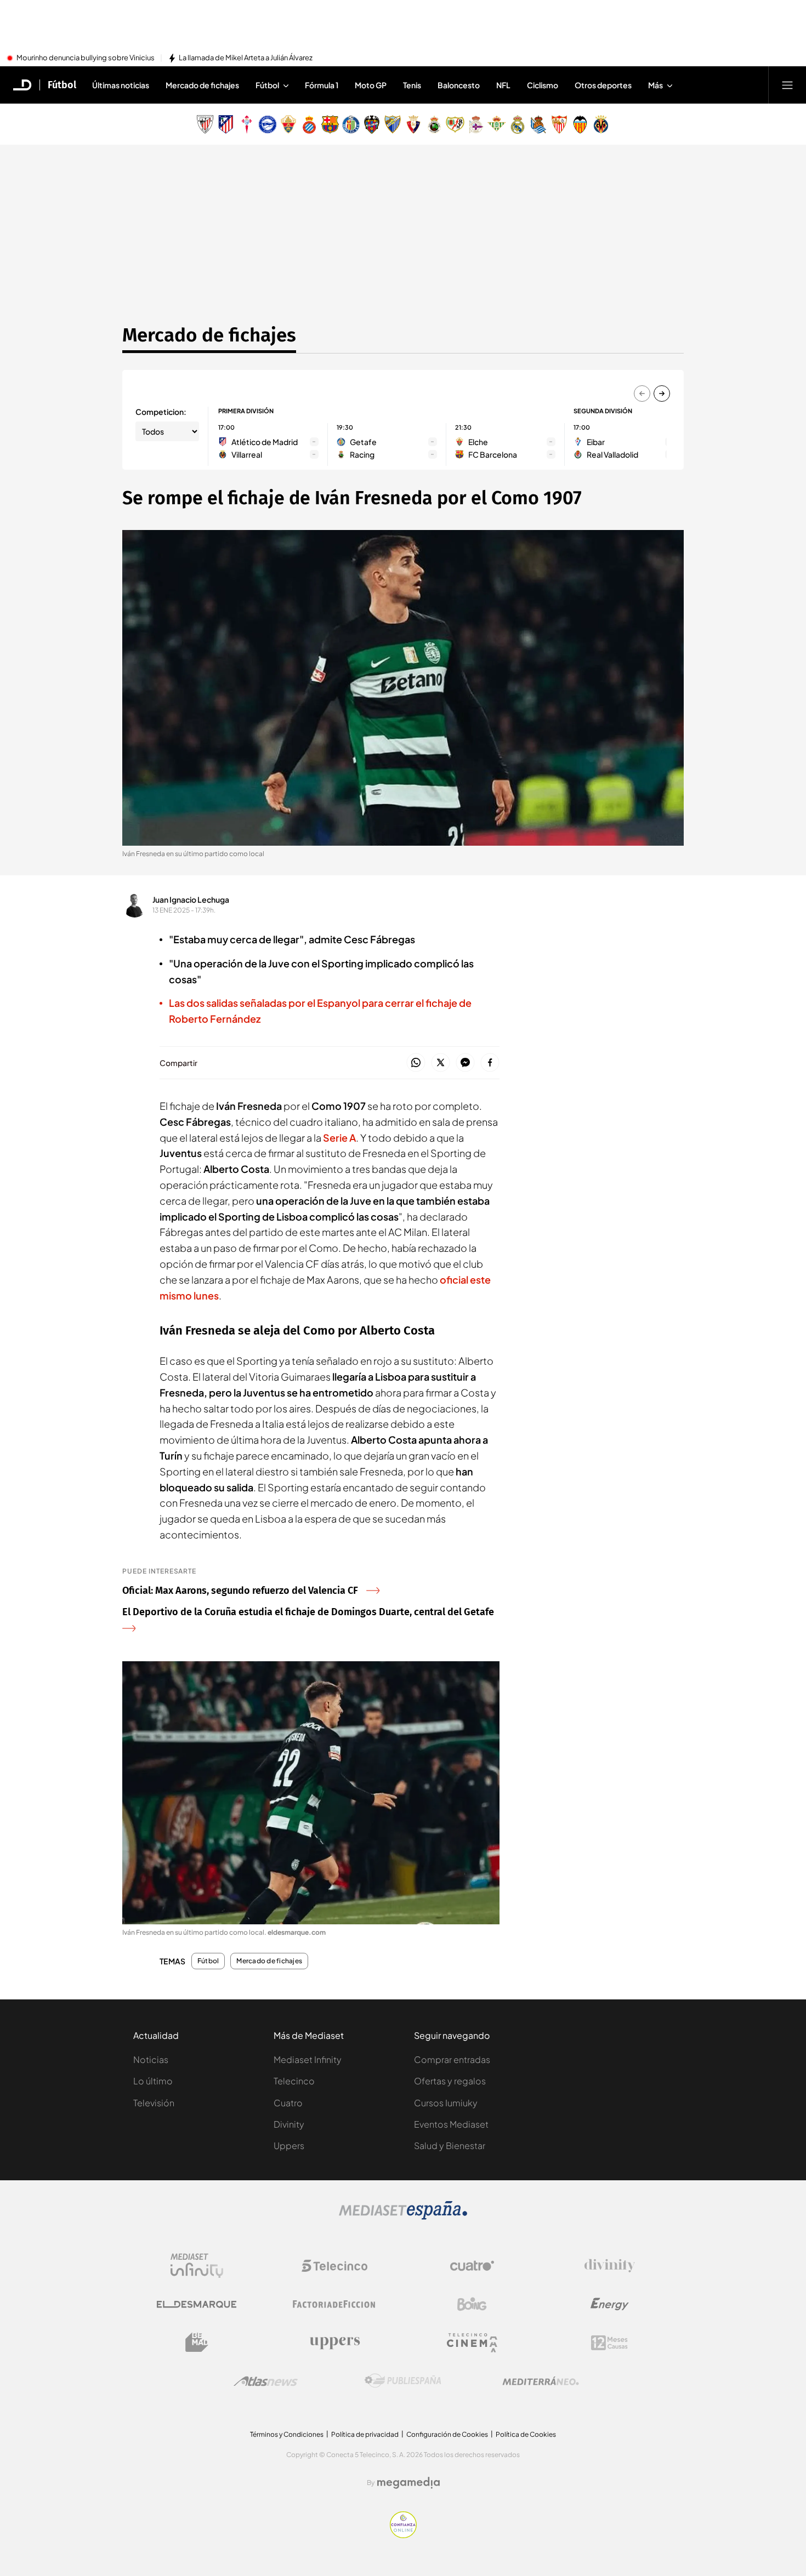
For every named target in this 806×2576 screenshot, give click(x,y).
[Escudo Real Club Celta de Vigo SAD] (247, 124)
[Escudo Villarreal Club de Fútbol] (601, 124)
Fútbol (62, 85)
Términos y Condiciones (287, 2434)
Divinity (289, 2124)
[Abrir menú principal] (787, 85)
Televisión (154, 2103)
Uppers (289, 2145)
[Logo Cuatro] (472, 2266)
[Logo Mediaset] (403, 2216)
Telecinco (294, 2081)
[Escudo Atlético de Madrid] (226, 124)
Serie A (339, 1138)
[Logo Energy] (610, 2304)
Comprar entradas (452, 2059)
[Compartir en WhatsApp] (416, 1063)
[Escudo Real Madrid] (518, 124)
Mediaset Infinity (308, 2059)
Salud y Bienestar (450, 2145)
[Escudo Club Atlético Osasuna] (413, 124)
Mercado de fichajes (209, 335)
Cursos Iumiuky (446, 2103)
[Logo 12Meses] (609, 2343)
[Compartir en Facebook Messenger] (465, 1063)
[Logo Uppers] (334, 2343)
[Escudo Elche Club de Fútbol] (288, 124)
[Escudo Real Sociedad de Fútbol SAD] (538, 124)
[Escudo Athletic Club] (205, 124)
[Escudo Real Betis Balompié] (497, 124)
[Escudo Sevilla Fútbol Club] (559, 124)
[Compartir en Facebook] (490, 1063)
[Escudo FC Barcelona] (330, 124)
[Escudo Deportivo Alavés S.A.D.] (268, 124)
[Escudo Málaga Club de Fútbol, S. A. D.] (393, 124)
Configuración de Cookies (447, 2434)
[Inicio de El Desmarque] (22, 85)
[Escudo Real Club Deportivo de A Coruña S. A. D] (476, 124)
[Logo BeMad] (197, 2343)
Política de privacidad (365, 2434)
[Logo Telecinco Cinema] (472, 2343)
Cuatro (288, 2103)
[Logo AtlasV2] (266, 2381)
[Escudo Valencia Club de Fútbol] (580, 124)
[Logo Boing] (472, 2304)
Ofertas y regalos (450, 2081)
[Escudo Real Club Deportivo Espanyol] (309, 124)
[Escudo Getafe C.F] (351, 124)
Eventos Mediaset (451, 2124)
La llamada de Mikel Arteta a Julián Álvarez (246, 58)
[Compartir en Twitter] (441, 1063)
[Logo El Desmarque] (197, 2304)
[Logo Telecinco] (334, 2266)
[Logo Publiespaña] (403, 2381)
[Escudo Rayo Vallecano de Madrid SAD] (455, 124)
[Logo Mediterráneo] (541, 2381)
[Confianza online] (403, 2535)
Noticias (151, 2059)
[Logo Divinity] (610, 2266)
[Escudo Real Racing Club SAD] (434, 124)
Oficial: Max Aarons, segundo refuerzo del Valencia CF (240, 1591)
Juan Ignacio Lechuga (191, 899)
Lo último (153, 2081)
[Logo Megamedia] (408, 2483)
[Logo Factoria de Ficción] (334, 2304)
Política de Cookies (526, 2434)
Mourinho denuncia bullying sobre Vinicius (86, 58)
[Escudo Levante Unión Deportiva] (372, 124)
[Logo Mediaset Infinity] (197, 2266)
